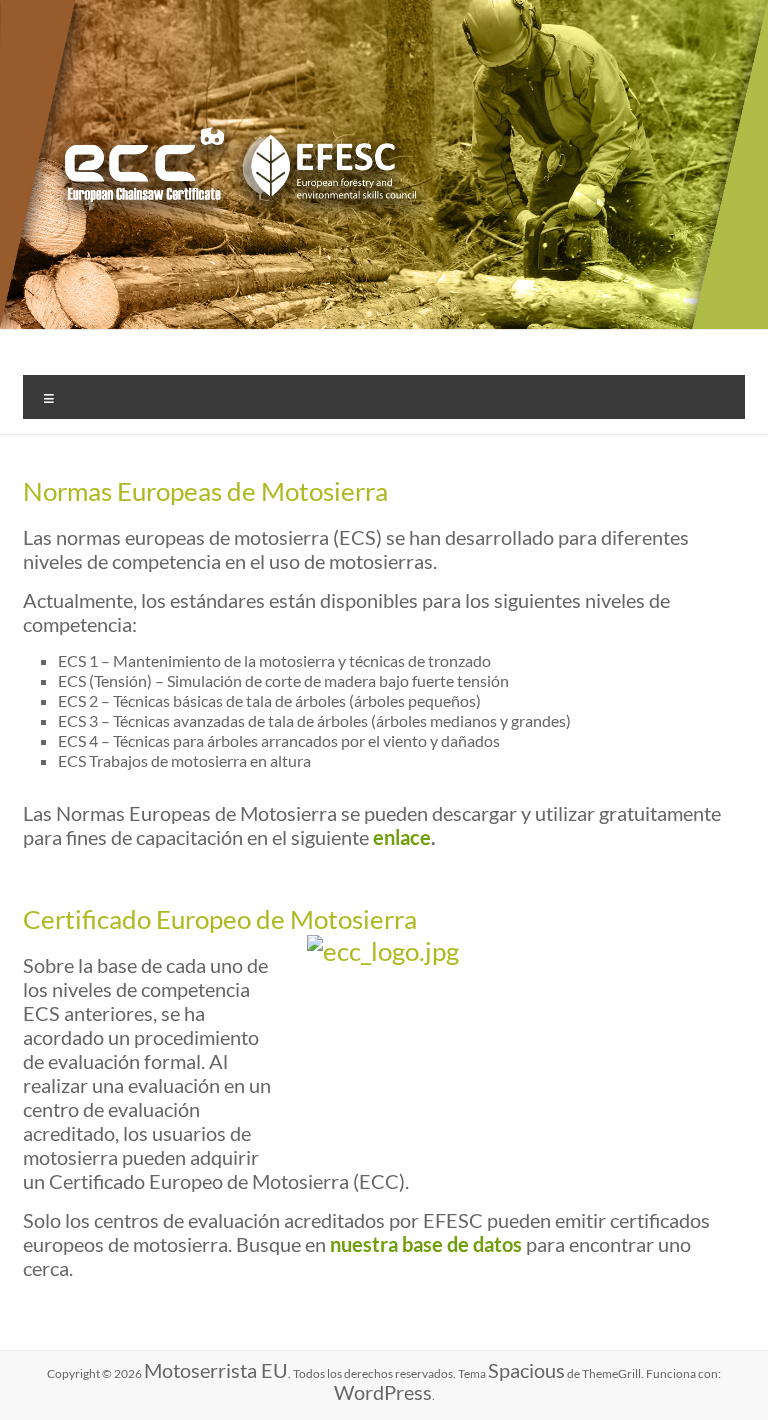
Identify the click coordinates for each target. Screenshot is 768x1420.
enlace (402, 837)
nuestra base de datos (426, 1244)
